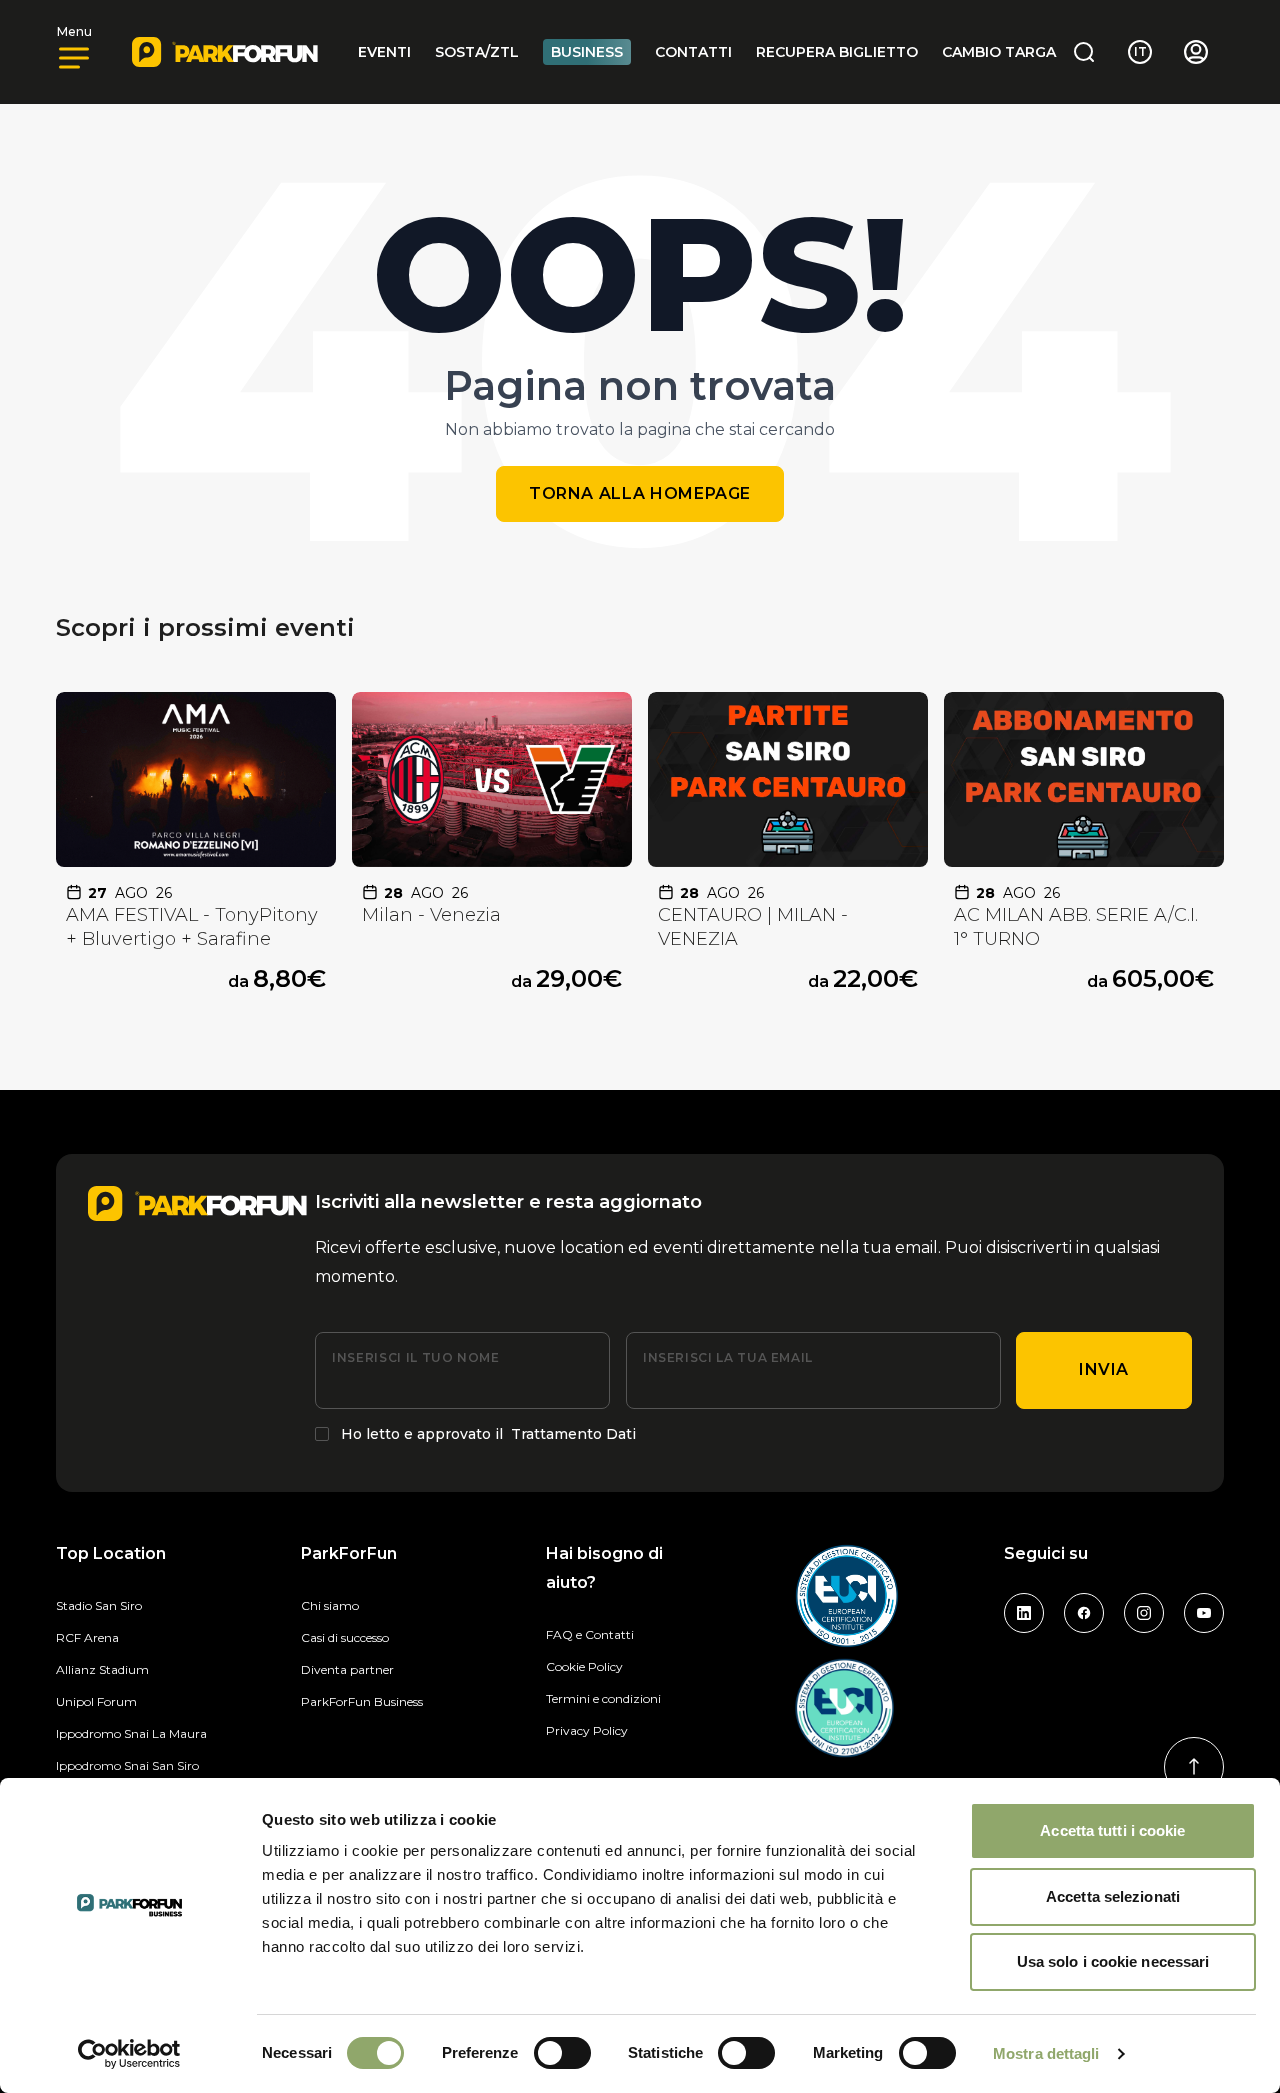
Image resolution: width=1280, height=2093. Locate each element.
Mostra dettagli (1046, 2053)
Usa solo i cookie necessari (1113, 1961)
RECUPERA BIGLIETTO (837, 52)
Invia (1104, 1369)
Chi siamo (330, 1605)
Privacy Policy (587, 1730)
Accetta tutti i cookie (1112, 1830)
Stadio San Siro (99, 1605)
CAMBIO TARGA (999, 52)
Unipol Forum (96, 1701)
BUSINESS (587, 52)
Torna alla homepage (640, 493)
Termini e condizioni (603, 1698)
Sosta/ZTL (477, 52)
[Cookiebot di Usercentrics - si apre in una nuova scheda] (129, 2054)
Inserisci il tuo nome (415, 1357)
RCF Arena (87, 1637)
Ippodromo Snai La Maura (131, 1733)
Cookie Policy (584, 1666)
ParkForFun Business (362, 1701)
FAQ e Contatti (590, 1634)
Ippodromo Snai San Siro (127, 1765)
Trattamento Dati (573, 1434)
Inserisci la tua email (728, 1357)
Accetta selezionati (1113, 1896)
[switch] (562, 2053)
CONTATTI (693, 52)
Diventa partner (347, 1669)
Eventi (384, 52)
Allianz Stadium (102, 1669)
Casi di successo (345, 1637)
